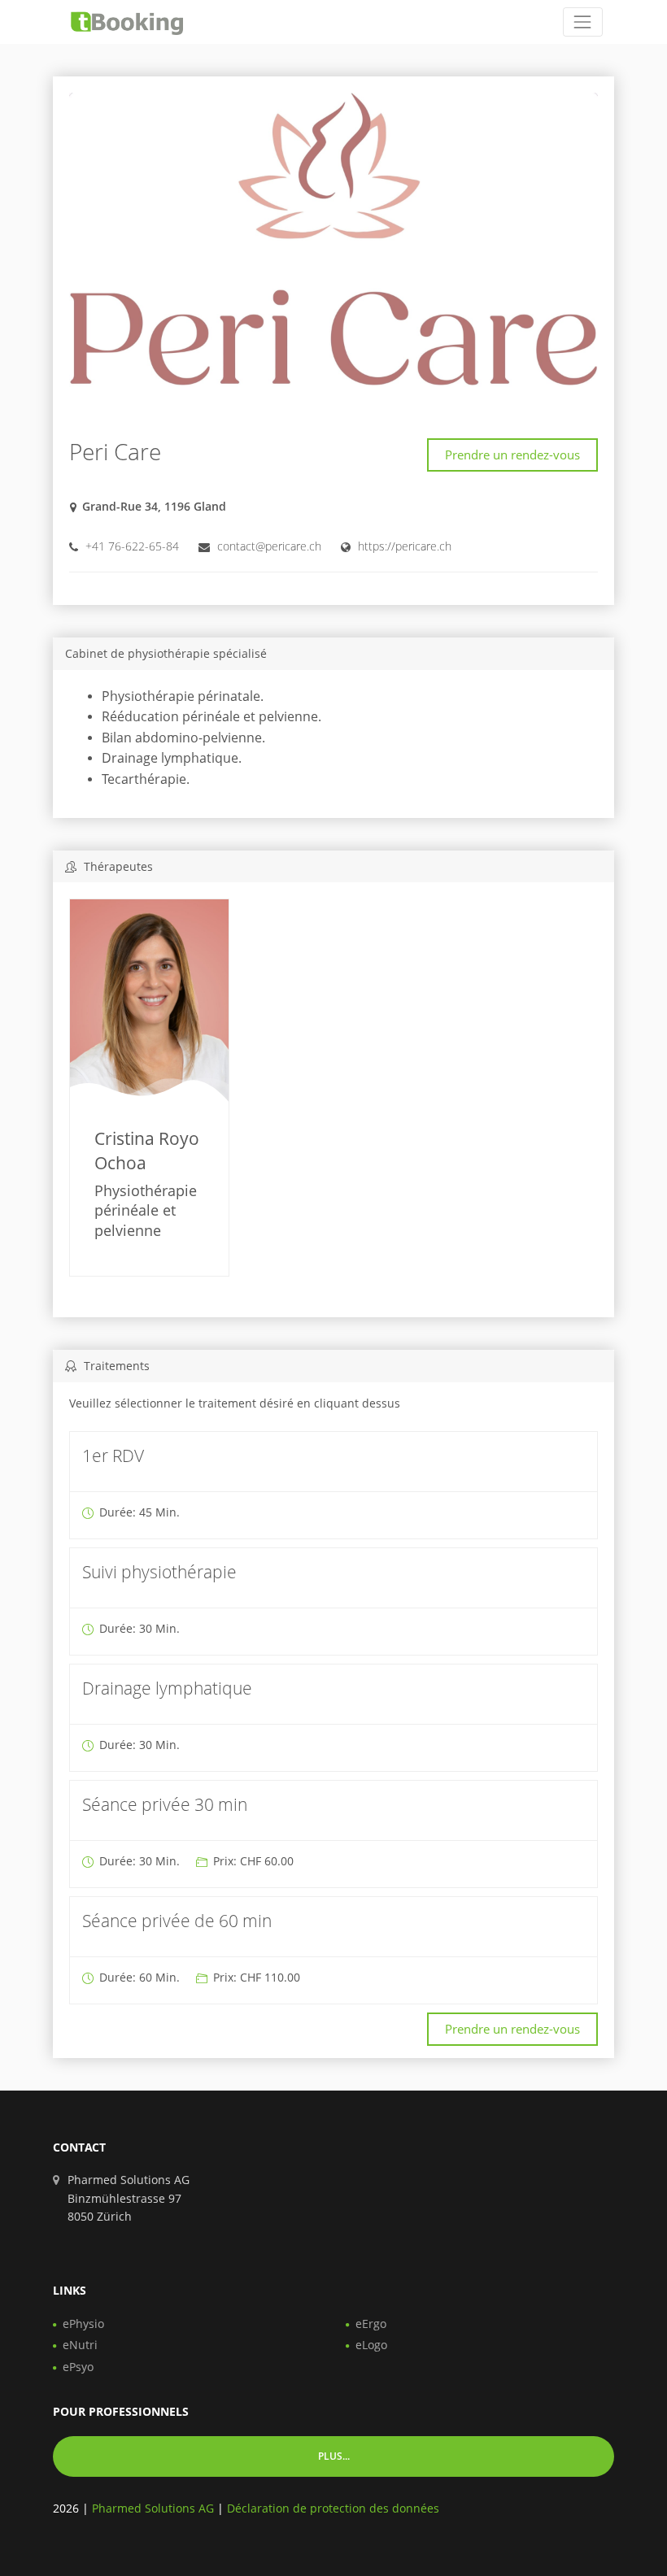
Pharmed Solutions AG (153, 2508)
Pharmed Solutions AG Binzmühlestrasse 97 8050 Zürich (129, 2198)
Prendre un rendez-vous (512, 455)
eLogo (371, 2345)
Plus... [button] (334, 2456)
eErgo (371, 2324)
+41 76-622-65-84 (132, 546)
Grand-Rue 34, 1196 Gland (154, 506)
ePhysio (83, 2324)
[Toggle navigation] (583, 22)
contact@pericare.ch (269, 546)
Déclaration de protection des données (333, 2508)
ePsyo (78, 2367)
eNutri (80, 2345)
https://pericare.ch (405, 546)
